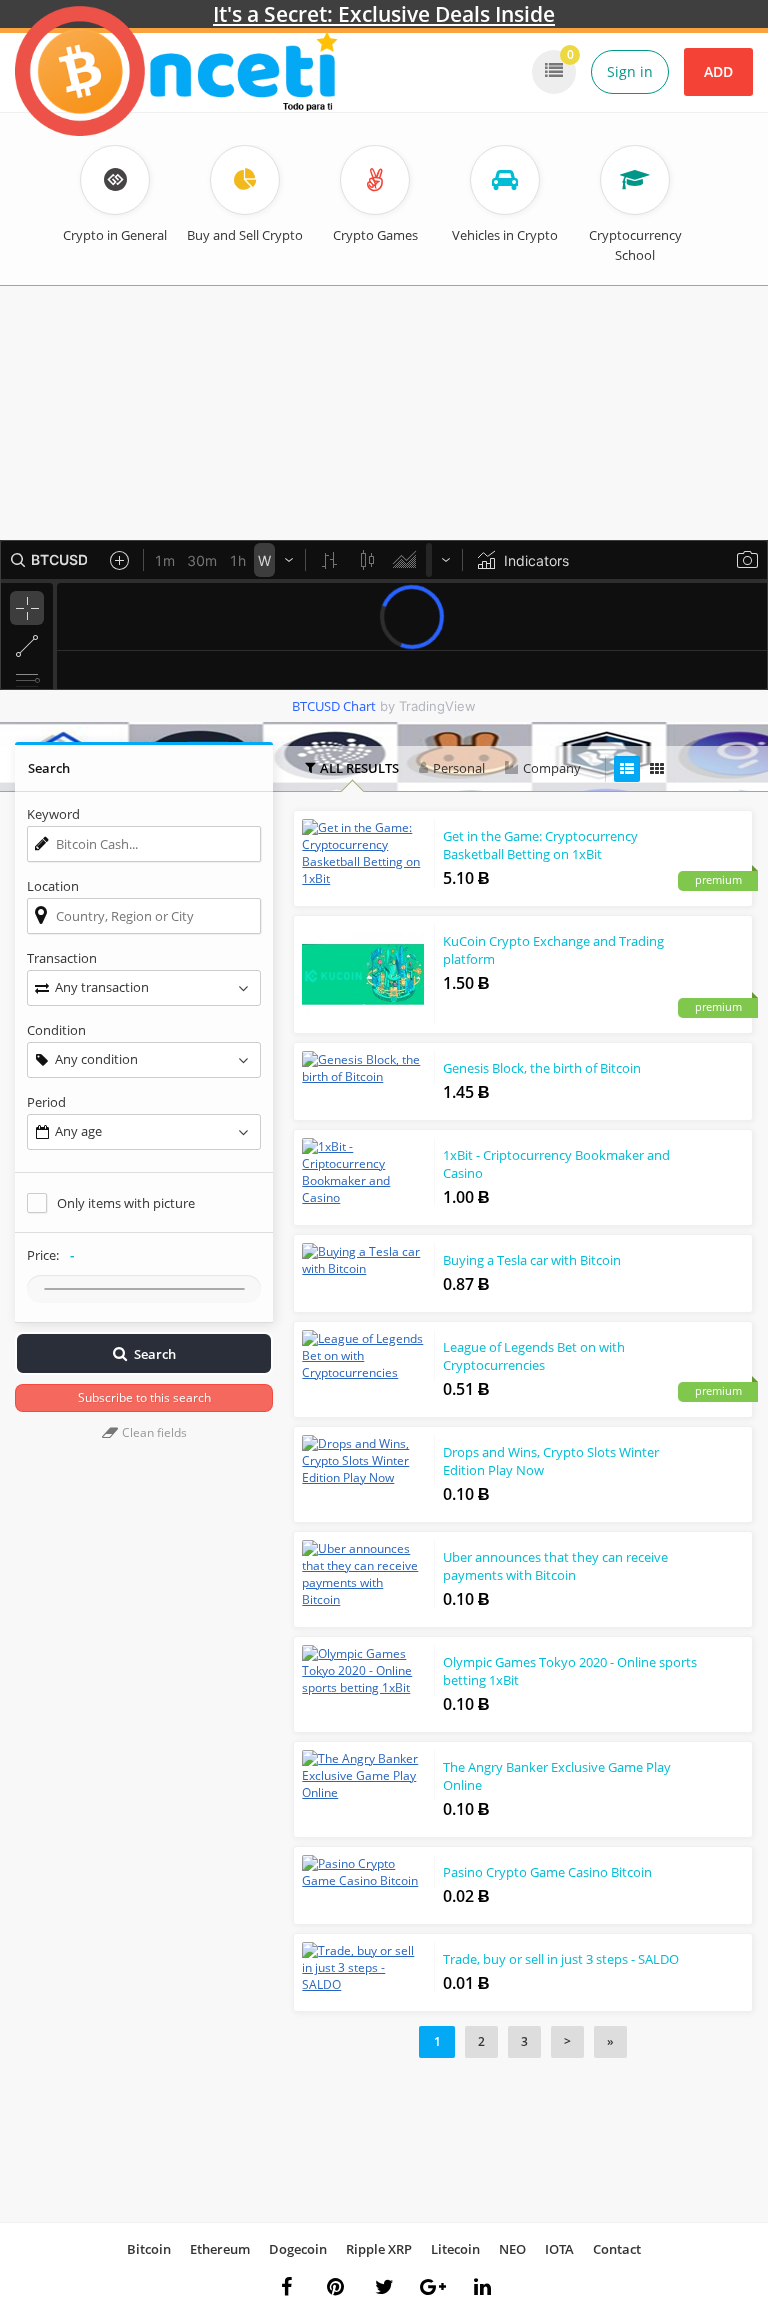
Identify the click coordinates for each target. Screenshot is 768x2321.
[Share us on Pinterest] (335, 2287)
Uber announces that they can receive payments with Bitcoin (555, 1566)
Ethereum (220, 2249)
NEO (512, 2249)
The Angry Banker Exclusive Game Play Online (557, 1776)
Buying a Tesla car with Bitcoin (532, 1260)
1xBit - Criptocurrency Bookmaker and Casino (556, 1164)
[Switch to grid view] (657, 769)
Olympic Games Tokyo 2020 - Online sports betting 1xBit (570, 1671)
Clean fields (153, 1432)
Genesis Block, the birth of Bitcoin (542, 1068)
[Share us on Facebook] (286, 2287)
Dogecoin (298, 2249)
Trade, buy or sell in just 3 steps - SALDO (561, 1959)
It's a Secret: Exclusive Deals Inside (384, 14)
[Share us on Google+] (433, 2287)
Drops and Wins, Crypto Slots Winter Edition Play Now (551, 1461)
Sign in (630, 71)
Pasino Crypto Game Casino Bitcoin (547, 1872)
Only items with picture (126, 1203)
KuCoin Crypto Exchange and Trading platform (553, 950)
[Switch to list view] (627, 769)
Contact (617, 2249)
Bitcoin (149, 2249)
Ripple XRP (379, 2249)
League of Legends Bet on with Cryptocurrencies (534, 1356)
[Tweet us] (384, 2287)
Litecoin (455, 2249)
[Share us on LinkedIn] (482, 2287)
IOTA (559, 2249)
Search (155, 1354)
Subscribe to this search (144, 1397)
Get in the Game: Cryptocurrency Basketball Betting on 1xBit (540, 845)
